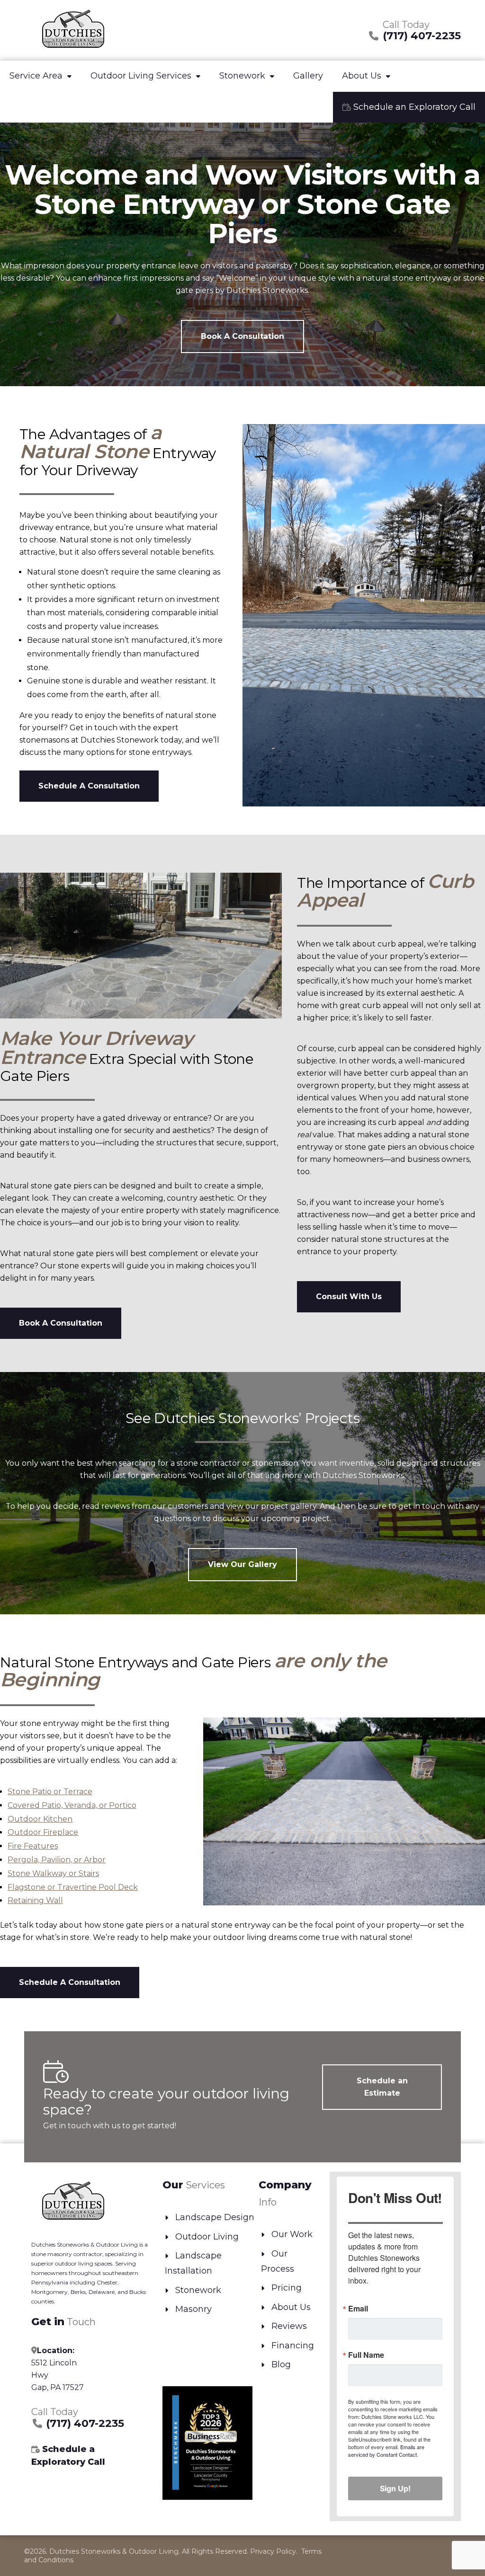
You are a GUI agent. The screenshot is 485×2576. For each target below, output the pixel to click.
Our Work (292, 2234)
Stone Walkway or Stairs (53, 1873)
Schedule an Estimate (382, 2087)
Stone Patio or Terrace (50, 1792)
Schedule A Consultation (89, 786)
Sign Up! (395, 2488)
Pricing (287, 2288)
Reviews (289, 2326)
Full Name (366, 2355)
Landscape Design (215, 2217)
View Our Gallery (242, 1564)
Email (358, 2309)
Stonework (242, 76)
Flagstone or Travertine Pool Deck (73, 1887)
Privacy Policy (273, 2551)
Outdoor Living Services (141, 76)
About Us (362, 76)
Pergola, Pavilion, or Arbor (57, 1860)
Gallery (308, 76)
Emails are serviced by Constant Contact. (386, 2451)
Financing (293, 2346)
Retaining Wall (35, 1900)
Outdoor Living (207, 2237)
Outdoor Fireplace (43, 1832)
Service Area (36, 76)
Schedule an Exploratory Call (413, 107)
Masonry (193, 2309)
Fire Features (33, 1846)
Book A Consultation (242, 336)
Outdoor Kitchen (40, 1819)
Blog (281, 2364)
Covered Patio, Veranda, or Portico (72, 1805)
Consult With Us (349, 1297)
